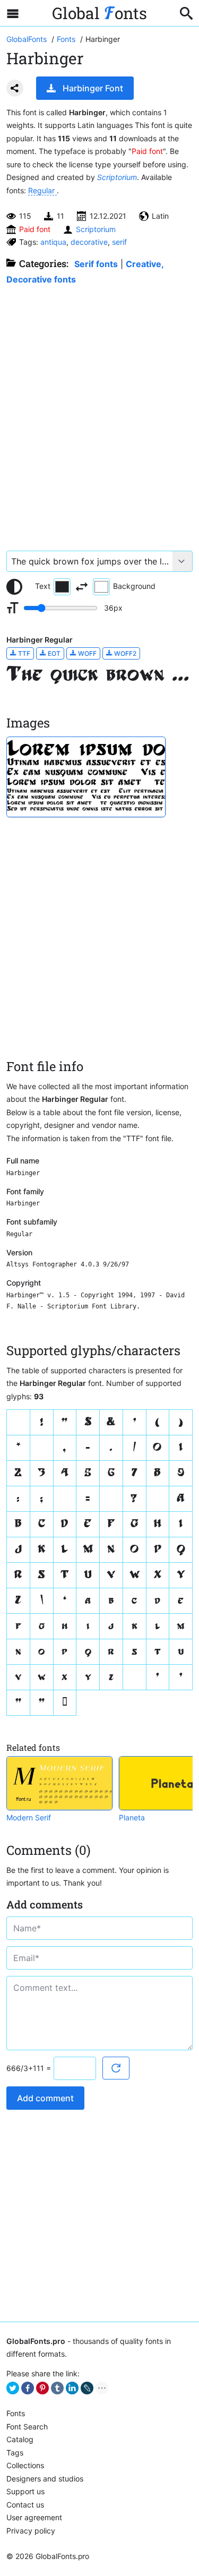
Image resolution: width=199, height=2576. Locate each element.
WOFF (86, 653)
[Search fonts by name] (186, 13)
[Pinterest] (42, 2388)
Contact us (25, 2505)
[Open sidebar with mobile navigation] (13, 13)
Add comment (45, 2098)
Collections (25, 2465)
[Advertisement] (99, 412)
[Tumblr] (57, 2388)
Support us (25, 2491)
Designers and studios (45, 2479)
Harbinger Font (93, 88)
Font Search (27, 2427)
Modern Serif (29, 1817)
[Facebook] (28, 2388)
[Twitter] (13, 2388)
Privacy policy (31, 2531)
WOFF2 (124, 653)
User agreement (34, 2517)
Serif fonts (96, 264)
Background (134, 586)
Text (43, 586)
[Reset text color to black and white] (14, 587)
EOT (53, 653)
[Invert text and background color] (82, 587)
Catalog (20, 2439)
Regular (42, 190)
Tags (15, 2453)
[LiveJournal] (87, 2388)
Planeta (132, 1817)
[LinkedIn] (72, 2388)
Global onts (99, 13)
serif (119, 242)
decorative (89, 242)
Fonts (16, 2413)
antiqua (53, 242)
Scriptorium (117, 177)
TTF (23, 653)
